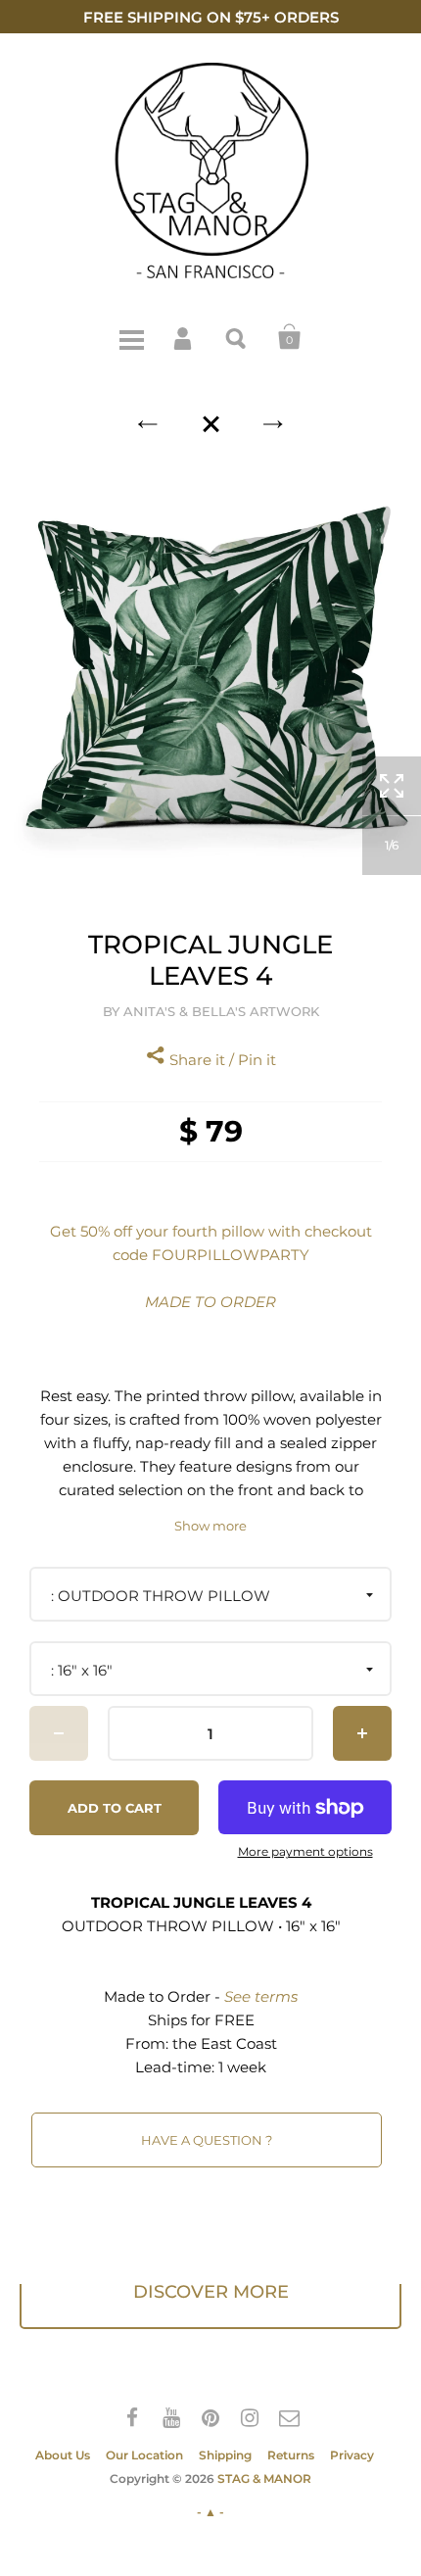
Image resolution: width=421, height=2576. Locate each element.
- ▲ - (210, 2512)
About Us (63, 2455)
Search (237, 337)
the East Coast (225, 2043)
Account (184, 337)
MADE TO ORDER (210, 1302)
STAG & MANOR (264, 2479)
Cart (290, 337)
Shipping (225, 2455)
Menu (131, 337)
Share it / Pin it (221, 1060)
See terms (261, 1996)
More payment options (305, 1852)
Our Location (144, 2455)
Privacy (352, 2455)
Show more (210, 1526)
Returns (291, 2455)
